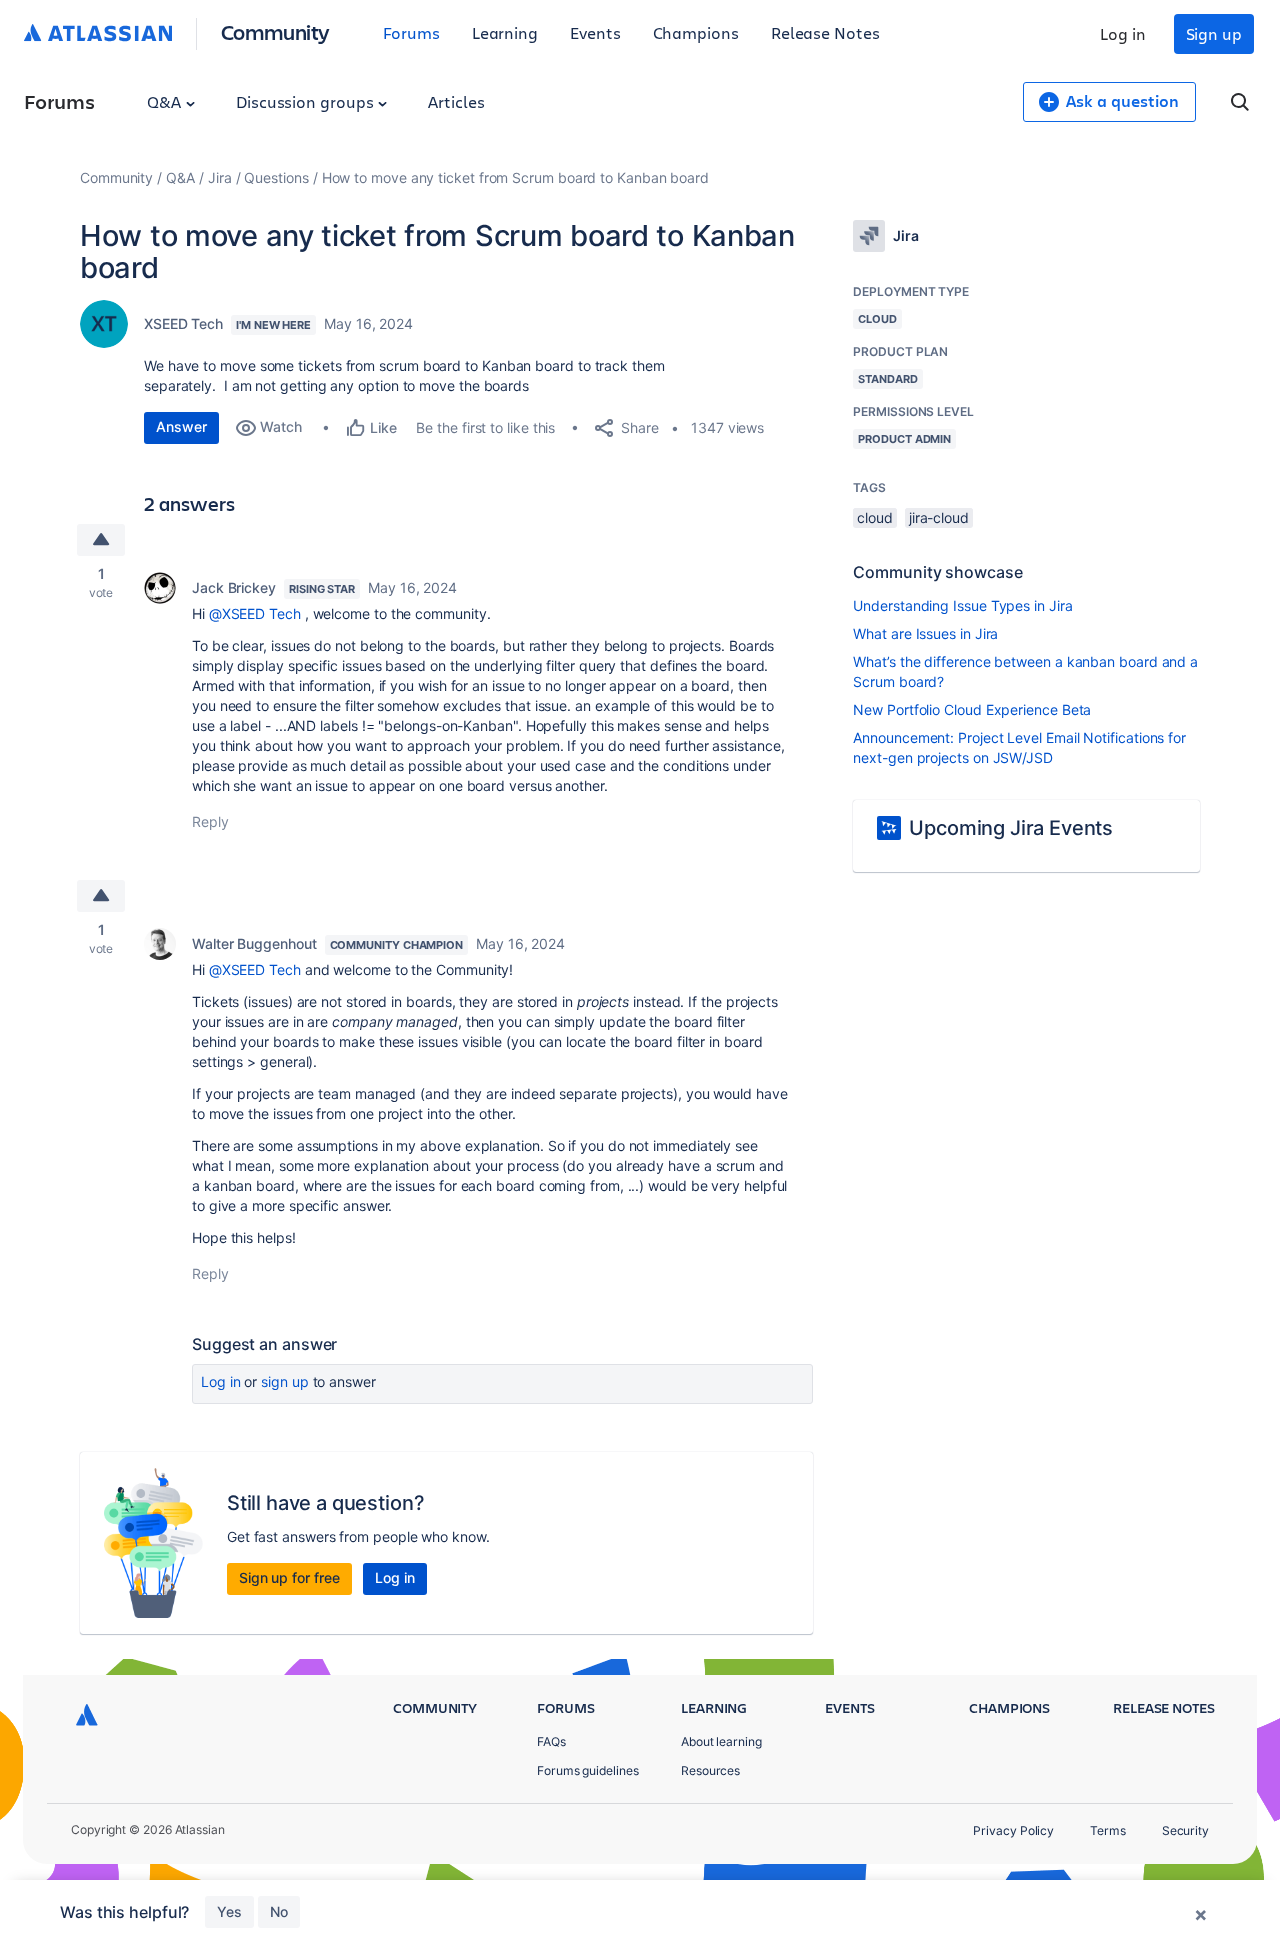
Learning (505, 32)
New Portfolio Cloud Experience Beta (972, 709)
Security (1185, 1830)
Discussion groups (307, 101)
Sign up (1214, 33)
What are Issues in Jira (925, 633)
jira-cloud (939, 517)
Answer (181, 426)
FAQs (551, 1741)
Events (595, 32)
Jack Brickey (234, 587)
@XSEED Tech (255, 613)
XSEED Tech (183, 323)
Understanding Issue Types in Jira (962, 605)
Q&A (166, 101)
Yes (229, 1911)
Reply (210, 821)
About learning (721, 1741)
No (279, 1911)
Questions (276, 177)
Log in (1123, 33)
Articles (456, 101)
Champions (696, 32)
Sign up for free (289, 1577)
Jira (220, 177)
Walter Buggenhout (254, 943)
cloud (875, 517)
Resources (710, 1770)
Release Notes (825, 32)
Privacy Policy (1013, 1830)
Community (275, 31)
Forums (411, 32)
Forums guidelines (588, 1770)
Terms (1108, 1830)
